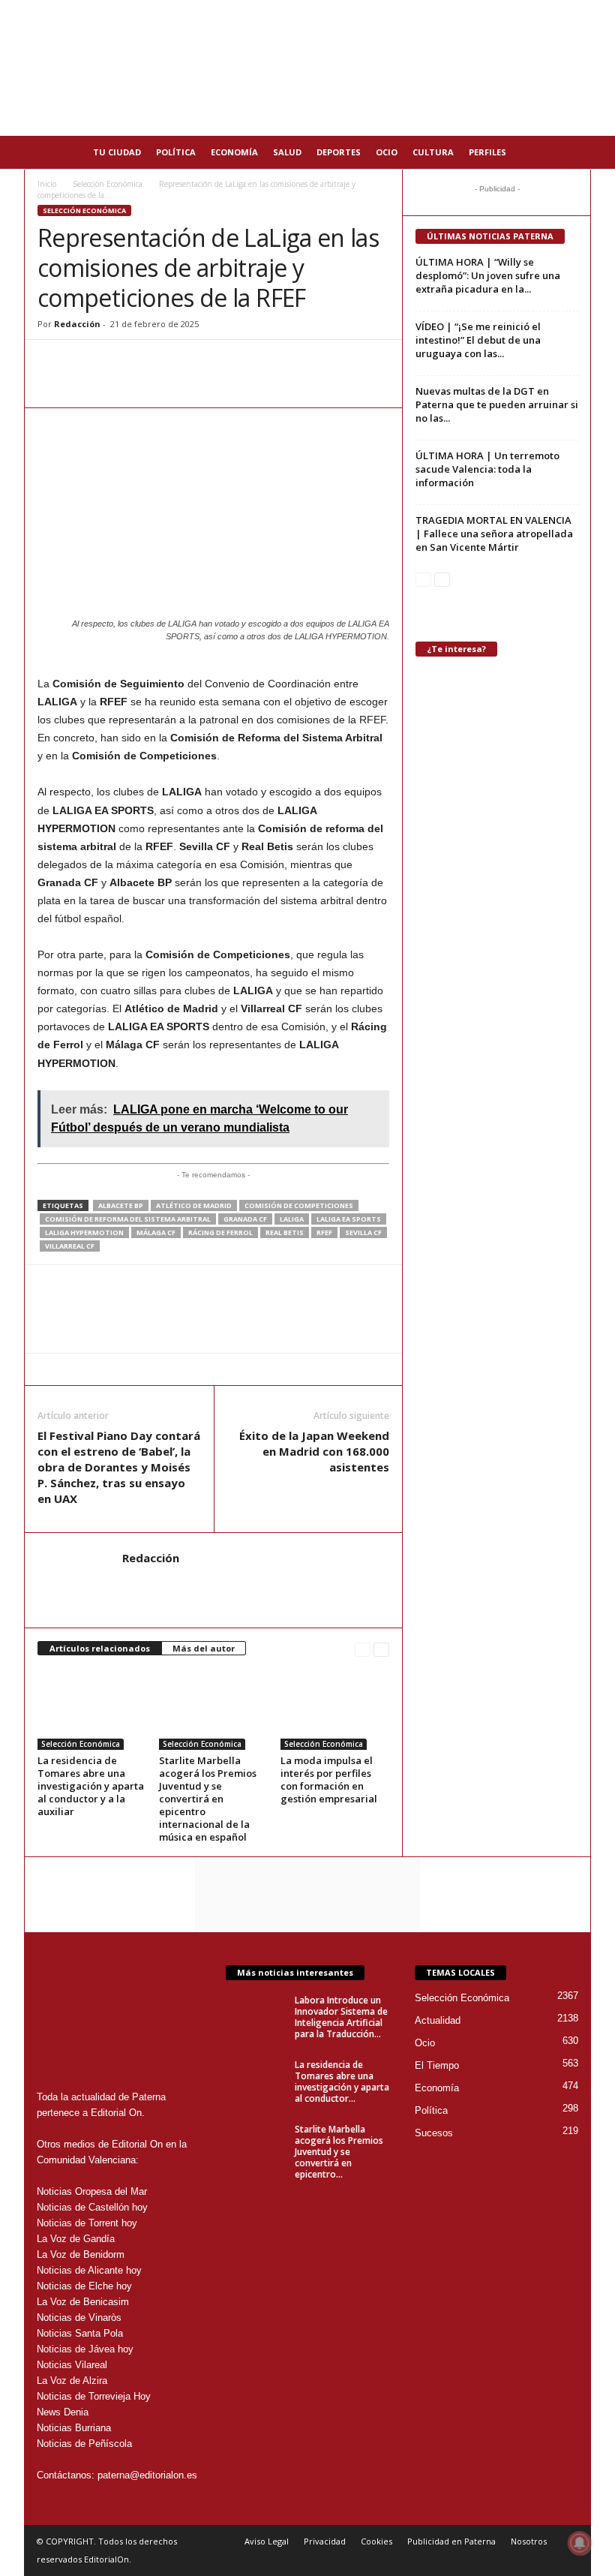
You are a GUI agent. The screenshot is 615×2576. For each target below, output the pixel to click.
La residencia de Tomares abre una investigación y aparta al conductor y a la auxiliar (91, 1786)
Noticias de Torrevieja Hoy (94, 2396)
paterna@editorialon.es (147, 2475)
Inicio (47, 184)
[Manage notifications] (580, 2543)
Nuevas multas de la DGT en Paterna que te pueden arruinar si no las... (497, 404)
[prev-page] (363, 1649)
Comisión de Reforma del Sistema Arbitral (128, 1219)
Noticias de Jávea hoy (85, 2349)
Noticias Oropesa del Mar (92, 2191)
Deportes (339, 152)
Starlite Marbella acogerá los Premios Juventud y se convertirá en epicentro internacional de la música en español (208, 1799)
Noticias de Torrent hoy (87, 2223)
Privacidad (325, 2541)
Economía (234, 152)
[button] (568, 152)
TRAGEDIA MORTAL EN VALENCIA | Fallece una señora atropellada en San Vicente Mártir (494, 534)
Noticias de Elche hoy (84, 2286)
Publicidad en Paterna (451, 2541)
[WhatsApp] (52, 362)
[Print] (190, 362)
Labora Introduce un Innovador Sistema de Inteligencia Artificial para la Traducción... (341, 2017)
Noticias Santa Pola (80, 2333)
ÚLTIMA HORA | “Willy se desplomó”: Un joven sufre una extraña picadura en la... (488, 275)
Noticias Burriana (74, 2428)
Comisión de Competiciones (299, 1205)
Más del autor (204, 1648)
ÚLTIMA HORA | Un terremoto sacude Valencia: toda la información (487, 469)
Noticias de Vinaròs (79, 2317)
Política (176, 152)
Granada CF (245, 1219)
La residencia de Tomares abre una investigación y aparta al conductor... (342, 2082)
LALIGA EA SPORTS (349, 1219)
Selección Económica (108, 184)
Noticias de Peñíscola (84, 2444)
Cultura (433, 152)
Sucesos (434, 2133)
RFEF (324, 1232)
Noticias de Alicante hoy (89, 2270)
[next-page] (381, 1649)
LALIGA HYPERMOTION (84, 1232)
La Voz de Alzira (72, 2381)
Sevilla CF (363, 1232)
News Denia (63, 2412)
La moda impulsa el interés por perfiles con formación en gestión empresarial (329, 1779)
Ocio (387, 152)
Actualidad (438, 2020)
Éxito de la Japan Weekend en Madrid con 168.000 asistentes (314, 1451)
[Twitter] (121, 362)
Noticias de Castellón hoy (92, 2207)
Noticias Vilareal (72, 2365)
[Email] (156, 362)
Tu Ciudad (117, 152)
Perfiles (487, 152)
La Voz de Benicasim (83, 2302)
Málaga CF (156, 1232)
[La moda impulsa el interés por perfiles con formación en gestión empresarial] (335, 1709)
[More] (226, 362)
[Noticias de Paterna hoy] (307, 68)
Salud (287, 152)
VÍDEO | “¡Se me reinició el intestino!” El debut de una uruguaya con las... (478, 340)
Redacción (77, 324)
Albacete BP (121, 1205)
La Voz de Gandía (76, 2239)
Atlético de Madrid (194, 1205)
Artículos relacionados (100, 1648)
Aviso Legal (267, 2541)
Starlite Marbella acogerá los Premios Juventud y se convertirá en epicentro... (339, 2152)
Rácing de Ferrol (220, 1232)
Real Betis (285, 1232)
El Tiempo (437, 2065)
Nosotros (529, 2541)
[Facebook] (87, 362)
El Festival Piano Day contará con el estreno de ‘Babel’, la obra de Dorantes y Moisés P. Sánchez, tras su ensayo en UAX (119, 1467)
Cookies (376, 2541)
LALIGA (292, 1219)
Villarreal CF (70, 1246)
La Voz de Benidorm (81, 2254)
